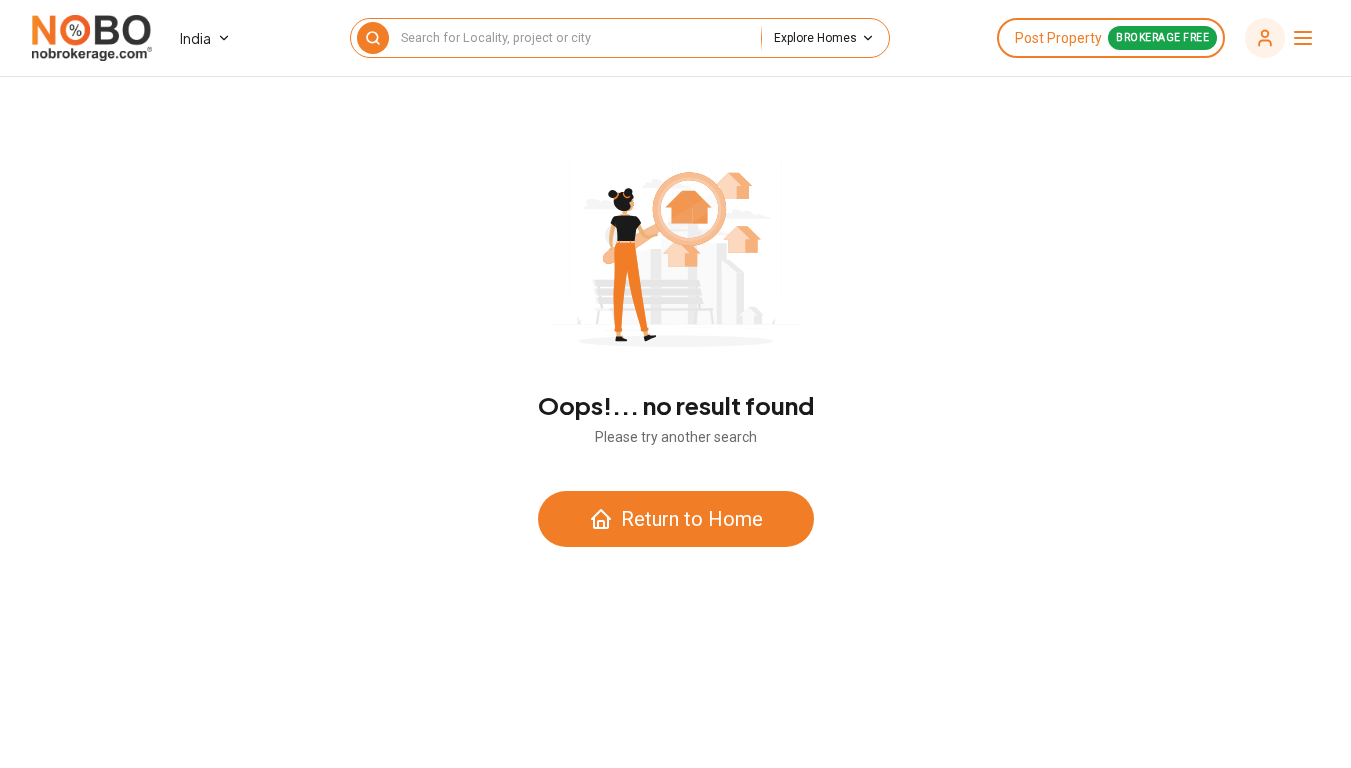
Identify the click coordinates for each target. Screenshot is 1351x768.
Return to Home (692, 519)
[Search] (373, 38)
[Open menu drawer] (1280, 38)
